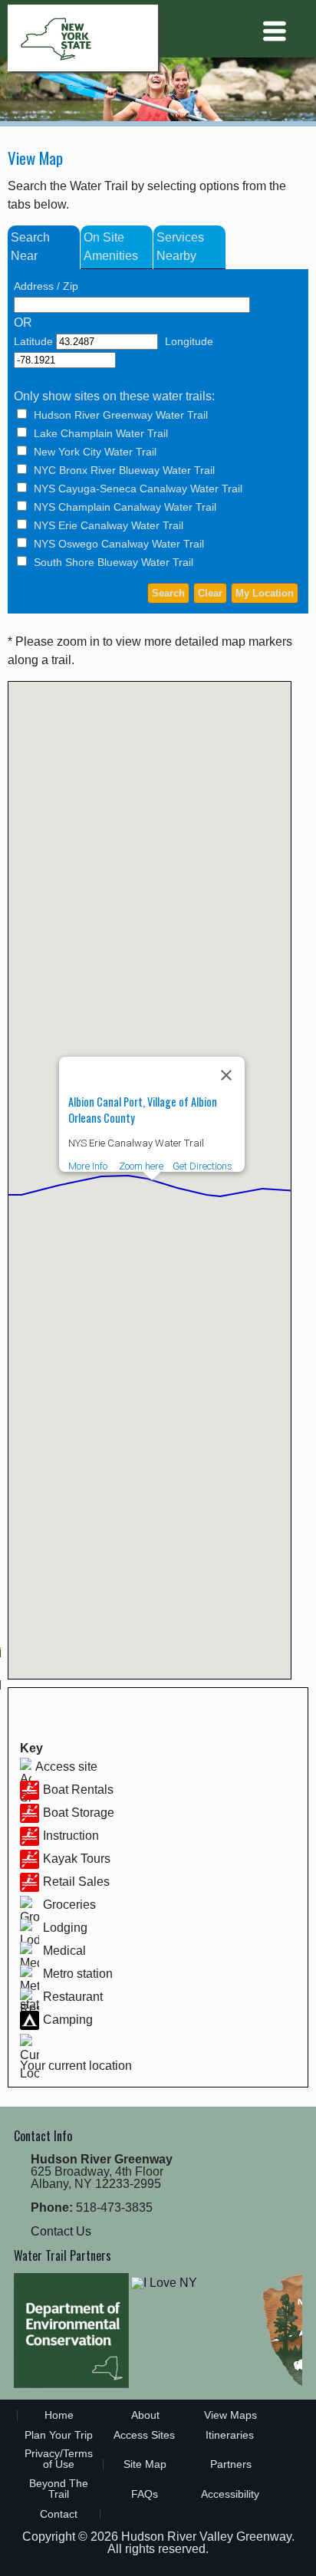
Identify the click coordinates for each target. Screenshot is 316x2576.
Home (59, 2415)
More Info (88, 1166)
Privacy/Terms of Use (59, 2459)
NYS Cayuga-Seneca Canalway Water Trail (138, 489)
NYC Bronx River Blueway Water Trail (124, 470)
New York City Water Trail (95, 452)
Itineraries (230, 2435)
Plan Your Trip (59, 2435)
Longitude (189, 341)
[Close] (226, 1075)
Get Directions (202, 1166)
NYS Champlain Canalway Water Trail (125, 507)
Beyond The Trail (59, 2489)
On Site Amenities (111, 247)
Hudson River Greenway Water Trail (121, 415)
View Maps (230, 2415)
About (145, 2415)
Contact (59, 2514)
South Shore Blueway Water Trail (114, 562)
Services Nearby (180, 247)
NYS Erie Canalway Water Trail (109, 525)
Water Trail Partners (63, 2255)
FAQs (145, 2494)
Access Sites (144, 2435)
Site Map (145, 2464)
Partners (231, 2464)
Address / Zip (46, 286)
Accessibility (230, 2494)
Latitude (33, 341)
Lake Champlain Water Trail (101, 433)
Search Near (30, 247)
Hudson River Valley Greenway (206, 2537)
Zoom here (141, 1166)
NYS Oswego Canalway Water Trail (119, 544)
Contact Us (61, 2231)
